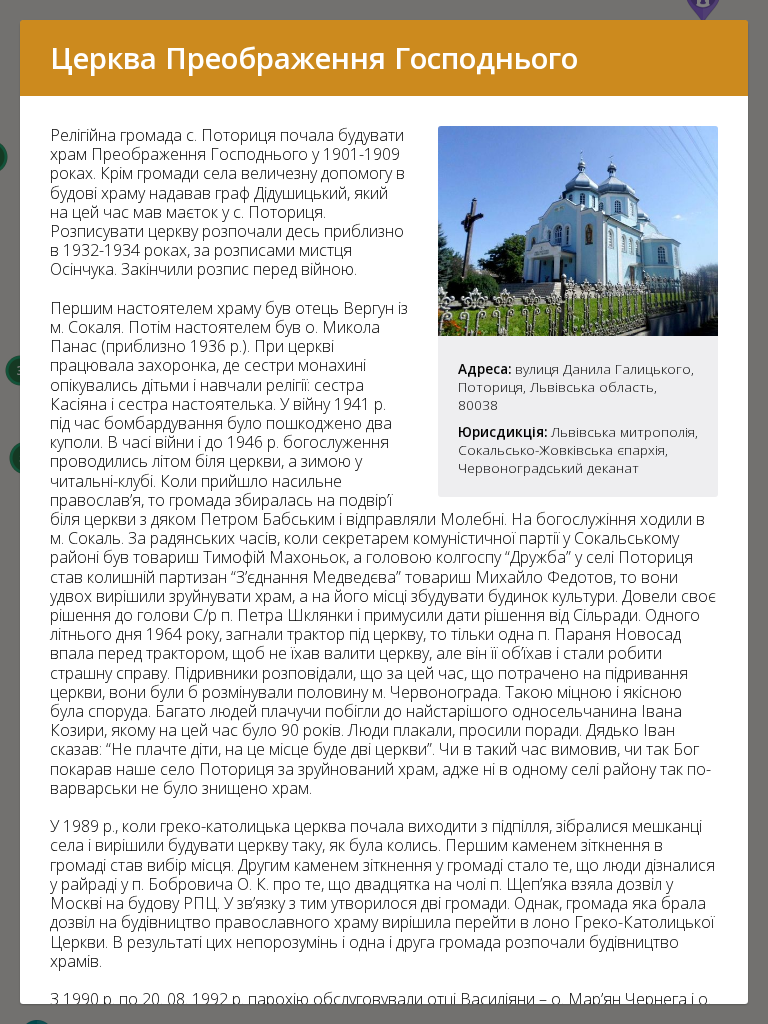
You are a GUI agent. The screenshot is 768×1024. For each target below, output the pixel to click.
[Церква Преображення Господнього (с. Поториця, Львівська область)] (578, 330)
